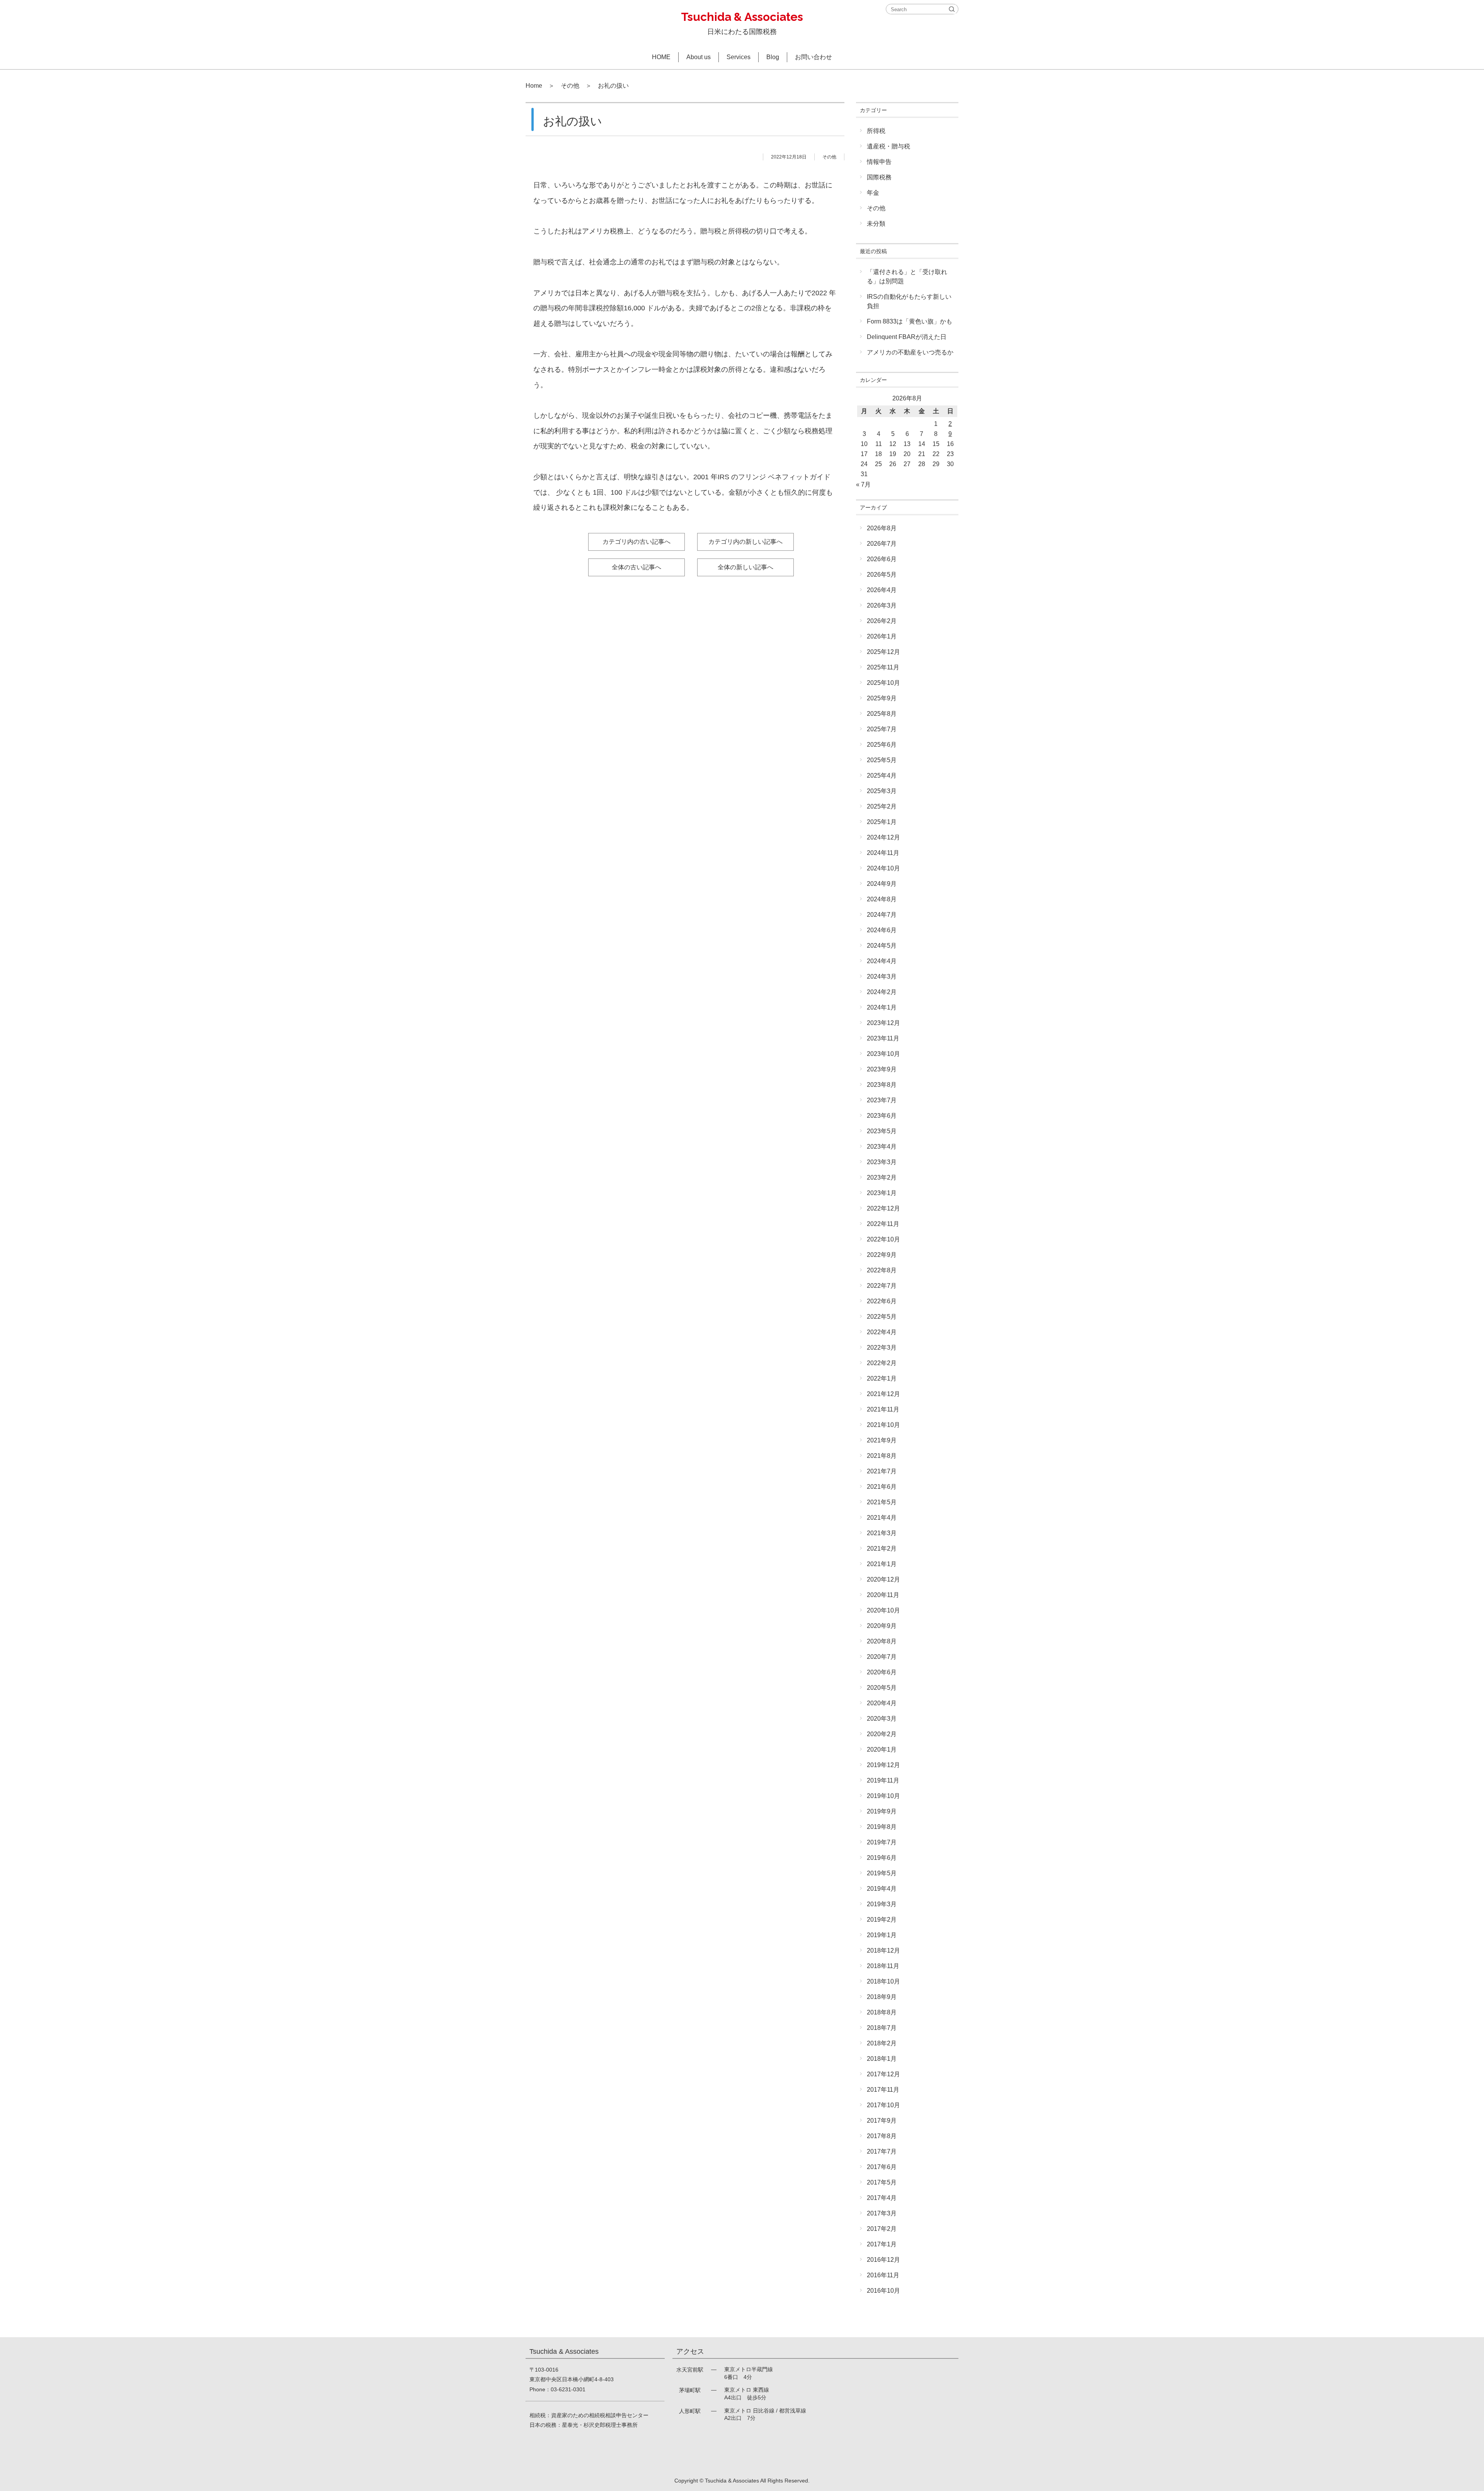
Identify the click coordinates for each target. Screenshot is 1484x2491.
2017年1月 (882, 2244)
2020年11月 (883, 1595)
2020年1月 (882, 1749)
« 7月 (863, 484)
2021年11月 (883, 1409)
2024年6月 (882, 930)
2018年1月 (882, 2059)
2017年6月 (882, 2167)
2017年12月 (883, 2074)
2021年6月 (882, 1487)
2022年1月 (882, 1378)
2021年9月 (882, 1440)
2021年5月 (882, 1502)
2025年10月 (883, 683)
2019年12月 (883, 1765)
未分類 (876, 224)
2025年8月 (882, 714)
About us (699, 57)
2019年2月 (882, 1920)
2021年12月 (883, 1394)
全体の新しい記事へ (745, 567)
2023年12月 (883, 1023)
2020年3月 (882, 1719)
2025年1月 (882, 822)
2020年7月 (882, 1657)
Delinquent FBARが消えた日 (907, 337)
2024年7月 (882, 915)
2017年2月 (882, 2229)
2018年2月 (882, 2043)
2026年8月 (882, 528)
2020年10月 (883, 1610)
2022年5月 (882, 1317)
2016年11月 (883, 2275)
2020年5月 (882, 1688)
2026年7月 (882, 544)
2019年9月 (882, 1811)
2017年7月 (882, 2151)
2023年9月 (882, 1069)
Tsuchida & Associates (732, 2481)
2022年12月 (883, 1208)
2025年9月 (882, 698)
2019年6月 (882, 1858)
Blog (773, 57)
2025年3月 (882, 791)
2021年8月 (882, 1456)
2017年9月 (882, 2121)
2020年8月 (882, 1641)
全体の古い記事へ (636, 567)
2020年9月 (882, 1626)
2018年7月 (882, 2028)
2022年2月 (882, 1363)
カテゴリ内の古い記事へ (636, 542)
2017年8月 (882, 2136)
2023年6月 (882, 1116)
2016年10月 (883, 2291)
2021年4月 (882, 1518)
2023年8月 (882, 1085)
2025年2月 (882, 806)
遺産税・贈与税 (888, 146)
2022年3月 (882, 1348)
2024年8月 (882, 899)
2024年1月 (882, 1007)
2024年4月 (882, 961)
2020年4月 (882, 1703)
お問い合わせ (813, 57)
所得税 (876, 131)
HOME (661, 57)
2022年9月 (882, 1255)
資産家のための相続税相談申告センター (600, 2415)
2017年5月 (882, 2182)
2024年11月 (883, 853)
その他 (570, 86)
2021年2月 (882, 1549)
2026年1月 (882, 636)
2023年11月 (883, 1038)
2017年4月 (882, 2198)
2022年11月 (883, 1224)
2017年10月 (883, 2105)
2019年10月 (883, 1796)
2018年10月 (883, 1981)
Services (739, 57)
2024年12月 (883, 837)
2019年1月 (882, 1935)
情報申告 (879, 162)
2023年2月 (882, 1177)
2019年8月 (882, 1827)
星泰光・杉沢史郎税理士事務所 (600, 2425)
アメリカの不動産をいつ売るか (910, 352)
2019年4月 (882, 1889)
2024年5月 (882, 946)
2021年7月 (882, 1471)
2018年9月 (882, 1997)
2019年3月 (882, 1904)
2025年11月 (883, 667)
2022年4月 (882, 1332)
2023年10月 (883, 1054)
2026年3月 (882, 605)
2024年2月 (882, 992)
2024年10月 (883, 868)
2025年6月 (882, 745)
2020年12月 (883, 1579)
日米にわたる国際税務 (742, 23)
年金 (873, 193)
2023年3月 (882, 1162)
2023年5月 (882, 1131)
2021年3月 (882, 1533)
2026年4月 (882, 590)
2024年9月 (882, 884)
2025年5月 (882, 760)
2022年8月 (882, 1270)
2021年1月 (882, 1564)
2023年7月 (882, 1100)
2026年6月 (882, 559)
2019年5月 (882, 1873)
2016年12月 (883, 2260)
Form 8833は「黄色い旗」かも (910, 321)
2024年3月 (882, 976)
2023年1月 (882, 1193)
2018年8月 (882, 2012)
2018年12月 (883, 1950)
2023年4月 (882, 1147)
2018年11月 (883, 1966)
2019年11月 (883, 1780)
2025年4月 (882, 776)
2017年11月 (883, 2090)
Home (534, 86)
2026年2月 (882, 621)
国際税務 (879, 177)
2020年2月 (882, 1734)
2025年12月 (883, 652)
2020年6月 (882, 1672)
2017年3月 (882, 2213)
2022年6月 (882, 1301)
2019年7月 (882, 1842)
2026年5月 (882, 575)
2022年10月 (883, 1239)
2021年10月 (883, 1425)
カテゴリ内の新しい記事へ (745, 542)
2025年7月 (882, 729)
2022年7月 (882, 1286)
